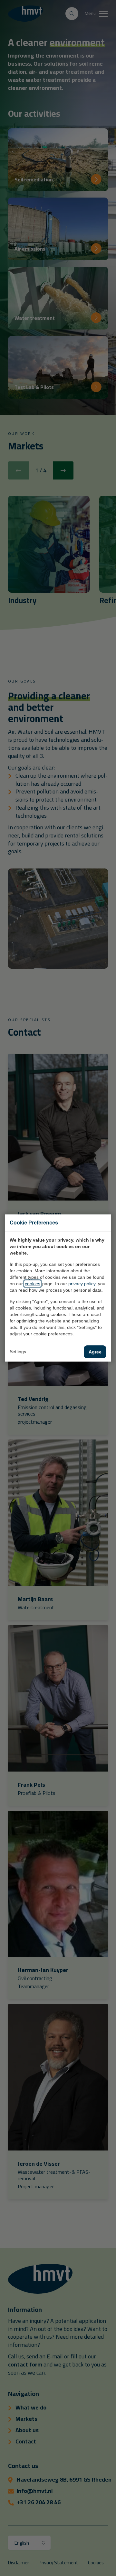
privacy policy (82, 1284)
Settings (18, 1352)
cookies (33, 1284)
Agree (95, 1352)
